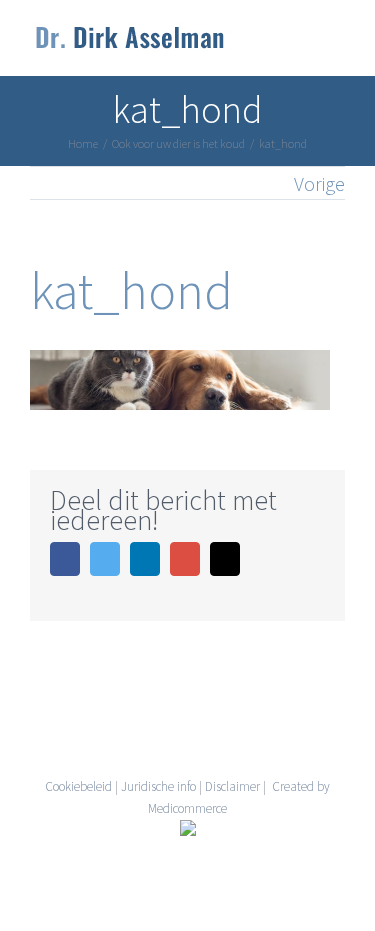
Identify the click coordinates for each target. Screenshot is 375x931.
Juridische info (158, 786)
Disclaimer (232, 786)
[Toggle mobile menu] (337, 45)
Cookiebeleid (78, 786)
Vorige (319, 183)
